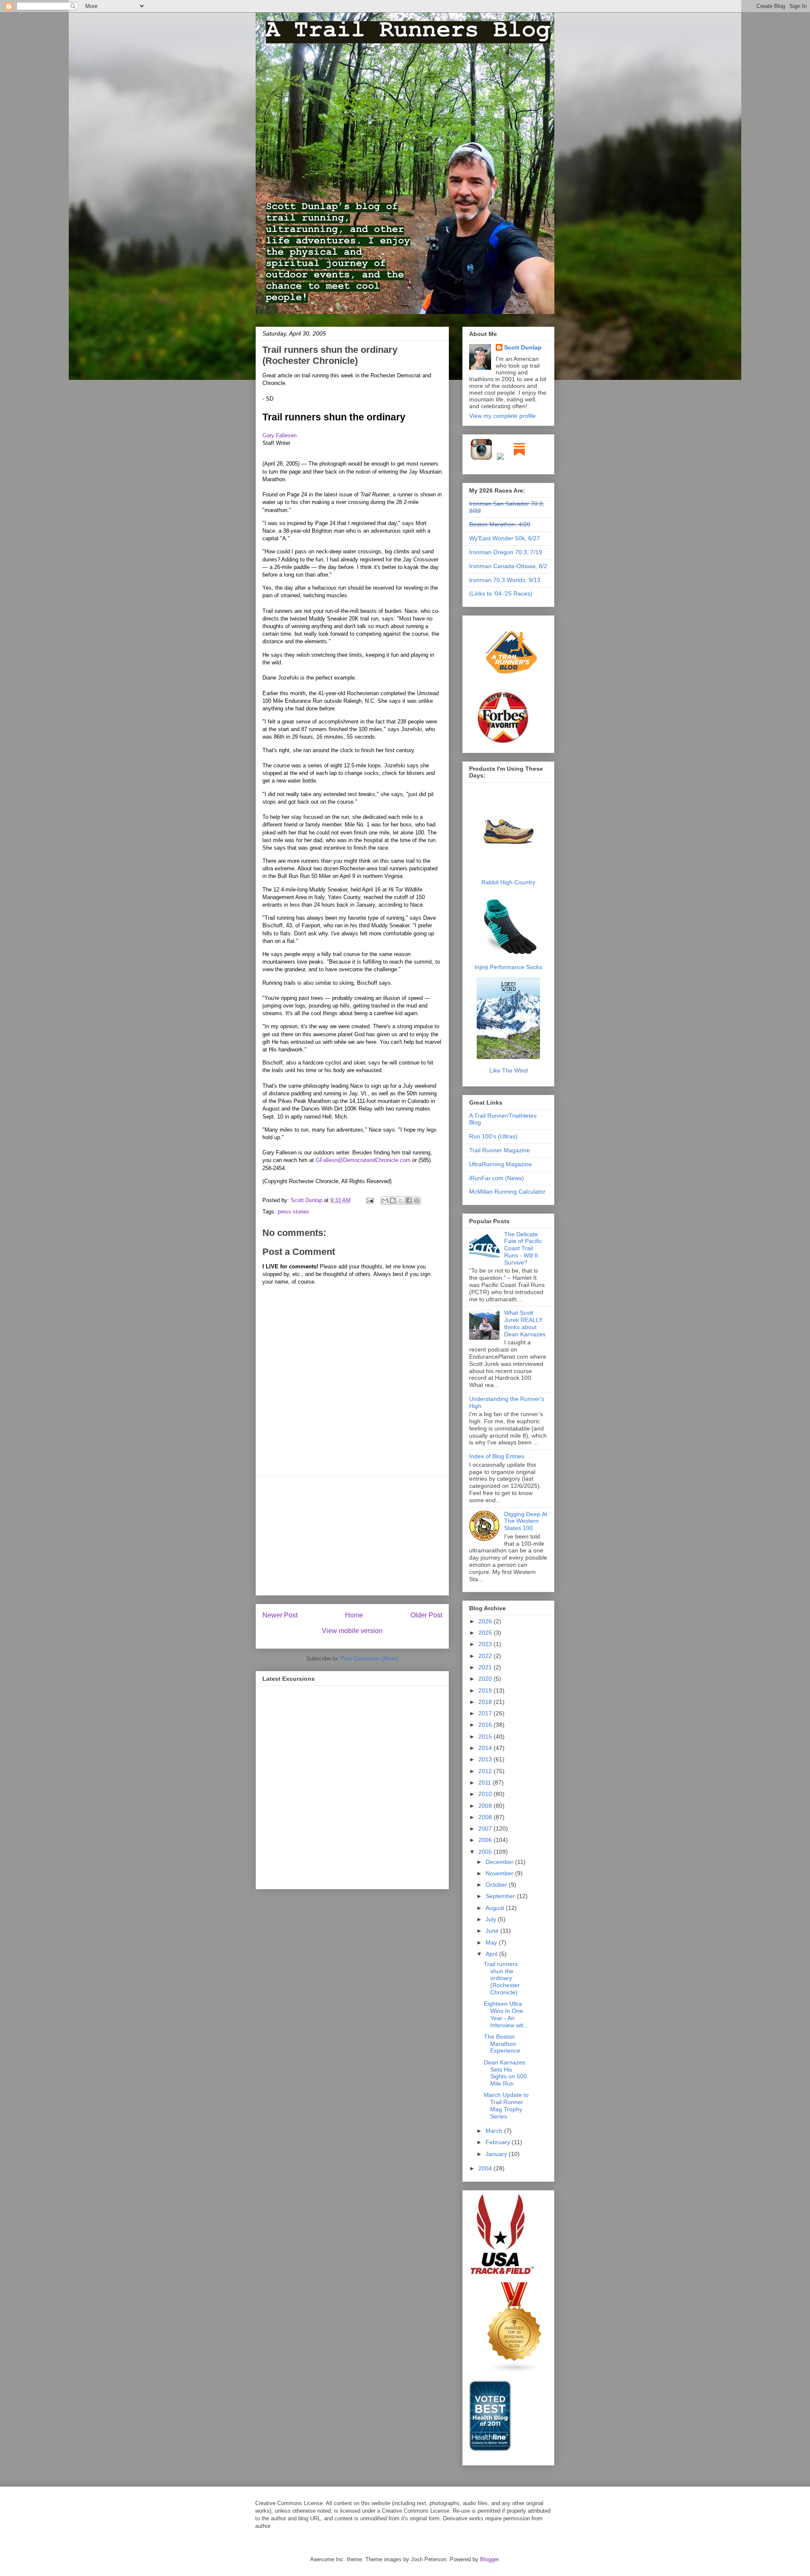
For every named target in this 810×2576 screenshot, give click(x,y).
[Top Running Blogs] (515, 2371)
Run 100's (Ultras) (493, 1136)
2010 (486, 1794)
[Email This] (385, 1200)
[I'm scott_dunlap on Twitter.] (500, 458)
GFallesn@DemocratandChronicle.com (363, 1160)
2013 (486, 1759)
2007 (486, 1828)
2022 (486, 1656)
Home (354, 1615)
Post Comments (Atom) (369, 1659)
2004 (486, 2168)
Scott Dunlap (307, 1200)
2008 (486, 1817)
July (492, 1919)
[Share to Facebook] (409, 1200)
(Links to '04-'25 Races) (501, 593)
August (496, 1908)
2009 (486, 1806)
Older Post (426, 1615)
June (493, 1931)
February (499, 2142)
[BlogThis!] (393, 1200)
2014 (486, 1748)
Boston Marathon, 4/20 (500, 524)
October (497, 1885)
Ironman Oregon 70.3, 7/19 (506, 552)
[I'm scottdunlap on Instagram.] (482, 458)
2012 (486, 1771)
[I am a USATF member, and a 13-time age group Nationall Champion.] (502, 2273)
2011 (486, 1782)
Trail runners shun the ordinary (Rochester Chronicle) (330, 355)
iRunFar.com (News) (497, 1178)
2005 (486, 1852)
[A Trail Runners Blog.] (512, 686)
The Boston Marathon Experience (502, 2044)
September (501, 1896)
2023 (486, 1644)
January (497, 2154)
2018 (486, 1702)
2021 (486, 1667)
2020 (486, 1679)
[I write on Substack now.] (519, 458)
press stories (293, 1212)
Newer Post (280, 1615)
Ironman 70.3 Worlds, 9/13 (505, 580)
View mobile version (352, 1631)
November (500, 1873)
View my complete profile (502, 416)
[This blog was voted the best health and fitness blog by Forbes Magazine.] (508, 743)
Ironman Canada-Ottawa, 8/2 (508, 566)
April (492, 1954)
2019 (486, 1690)
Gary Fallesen (279, 435)
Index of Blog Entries (497, 1456)
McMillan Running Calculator (507, 1192)
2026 (486, 1621)
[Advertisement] (352, 1536)
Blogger (489, 2559)
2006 (486, 1840)
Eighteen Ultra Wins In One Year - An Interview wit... (506, 2014)
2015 (486, 1736)
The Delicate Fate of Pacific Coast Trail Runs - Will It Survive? (523, 1248)
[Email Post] (369, 1200)
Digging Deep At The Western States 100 (526, 1521)
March (495, 2131)
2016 (486, 1725)
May (492, 1942)
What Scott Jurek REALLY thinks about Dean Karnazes (525, 1323)
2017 (486, 1713)
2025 (486, 1633)
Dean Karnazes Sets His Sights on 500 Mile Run (505, 2073)
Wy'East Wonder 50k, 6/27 (505, 538)
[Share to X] (401, 1200)
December (500, 1862)
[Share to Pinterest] (417, 1200)
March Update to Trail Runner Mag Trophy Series (506, 2105)
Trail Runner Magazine (499, 1150)
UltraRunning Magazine (501, 1164)
